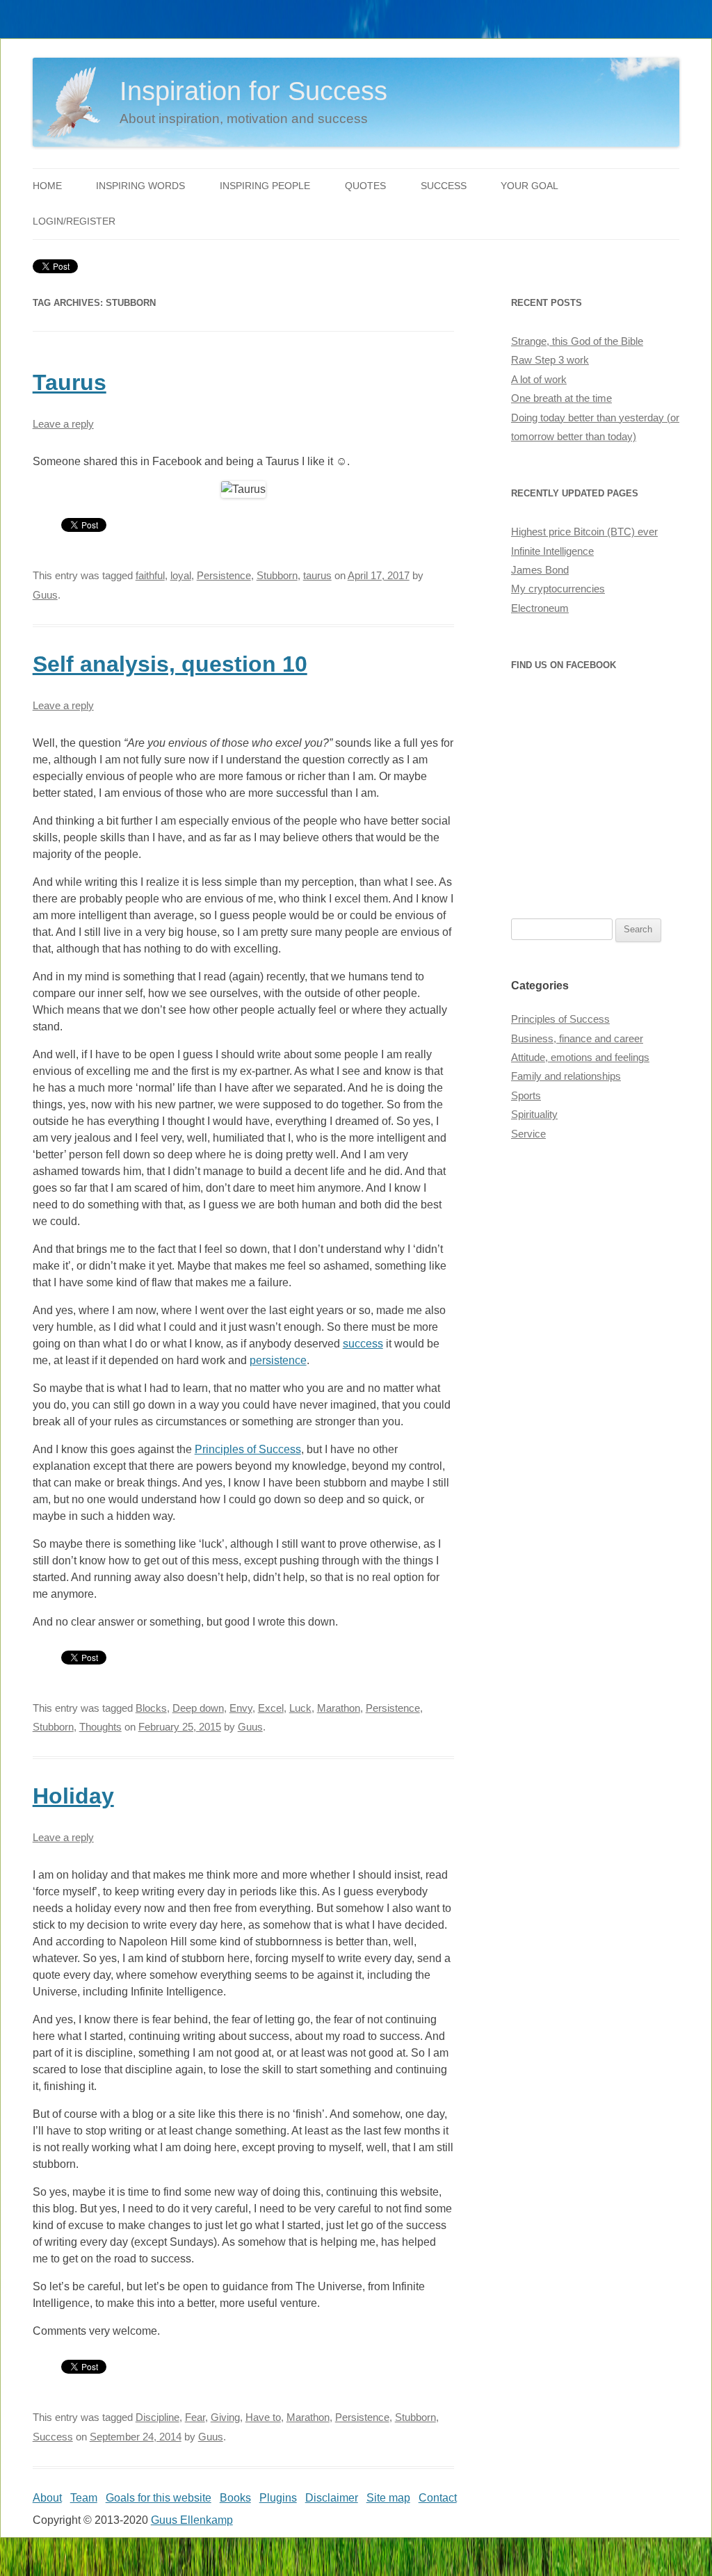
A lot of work (539, 380)
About (47, 2498)
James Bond (540, 570)
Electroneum (540, 608)
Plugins (278, 2498)
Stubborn (277, 576)
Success (444, 186)
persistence (278, 1360)
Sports (526, 1096)
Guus (45, 595)
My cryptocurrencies (558, 589)
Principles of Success (248, 1449)
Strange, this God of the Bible (577, 341)
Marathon (339, 1708)
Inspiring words (140, 186)
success (363, 1344)
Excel (271, 1708)
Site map (388, 2498)
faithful (150, 576)
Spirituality (534, 1115)
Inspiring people (265, 186)
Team (84, 2498)
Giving (225, 2417)
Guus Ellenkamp (192, 2520)
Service (528, 1134)
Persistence (224, 576)
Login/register (74, 221)
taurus (317, 576)
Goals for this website (159, 2498)
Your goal (529, 186)
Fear (195, 2417)
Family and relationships (566, 1076)
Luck (300, 1708)
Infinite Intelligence (552, 551)
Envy (241, 1708)
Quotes (365, 186)
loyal (181, 576)
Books (235, 2498)
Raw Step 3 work (550, 360)
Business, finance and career (577, 1039)
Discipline (157, 2417)
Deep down (198, 1708)
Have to (263, 2417)
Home (47, 186)
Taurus (70, 382)
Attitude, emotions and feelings (580, 1058)
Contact (438, 2498)
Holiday (73, 1796)
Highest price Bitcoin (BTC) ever (584, 532)
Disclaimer (332, 2498)
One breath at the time (561, 398)
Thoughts (100, 1727)
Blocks (151, 1708)
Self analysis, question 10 (170, 664)
